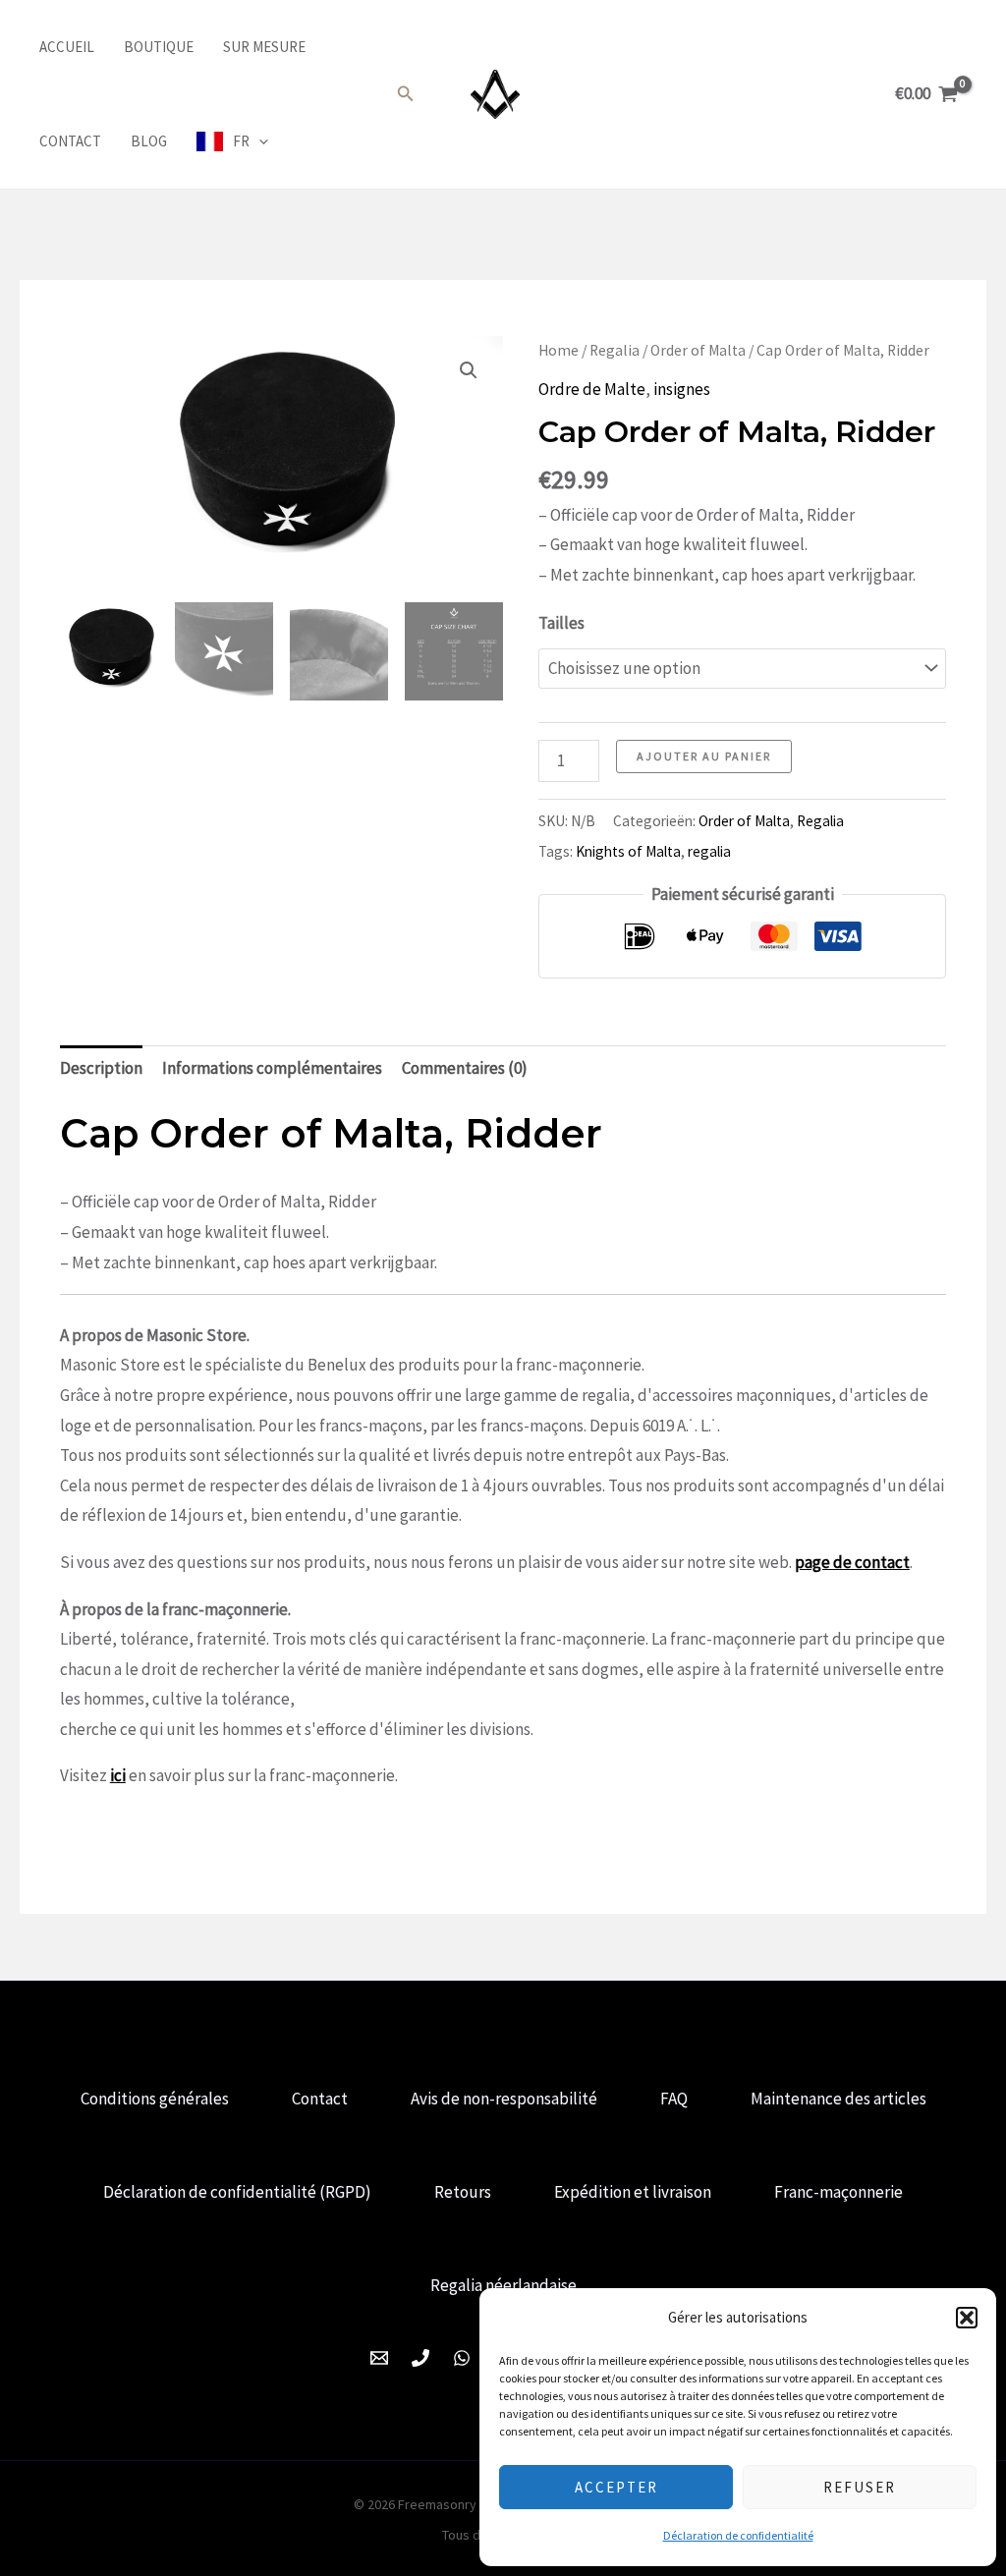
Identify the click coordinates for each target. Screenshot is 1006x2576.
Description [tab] (101, 1068)
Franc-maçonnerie (838, 2192)
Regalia (615, 350)
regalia (709, 851)
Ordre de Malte (592, 389)
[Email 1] (379, 2358)
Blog (149, 141)
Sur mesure (264, 47)
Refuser (860, 2487)
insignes (682, 389)
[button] (967, 2318)
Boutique (159, 47)
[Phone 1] (420, 2358)
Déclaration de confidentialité (738, 2535)
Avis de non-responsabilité (504, 2099)
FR (241, 141)
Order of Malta (698, 350)
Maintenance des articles (838, 2099)
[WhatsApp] (462, 2358)
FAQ (674, 2099)
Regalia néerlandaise (503, 2285)
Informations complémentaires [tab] (272, 1068)
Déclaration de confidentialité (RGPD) (237, 2192)
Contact (70, 141)
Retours (463, 2192)
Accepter (616, 2487)
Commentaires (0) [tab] (465, 1068)
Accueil (67, 47)
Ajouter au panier (704, 756)
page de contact (852, 1562)
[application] (259, 141)
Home (559, 350)
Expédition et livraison (633, 2192)
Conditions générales (155, 2099)
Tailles (561, 623)
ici (118, 1775)
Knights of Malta (628, 851)
